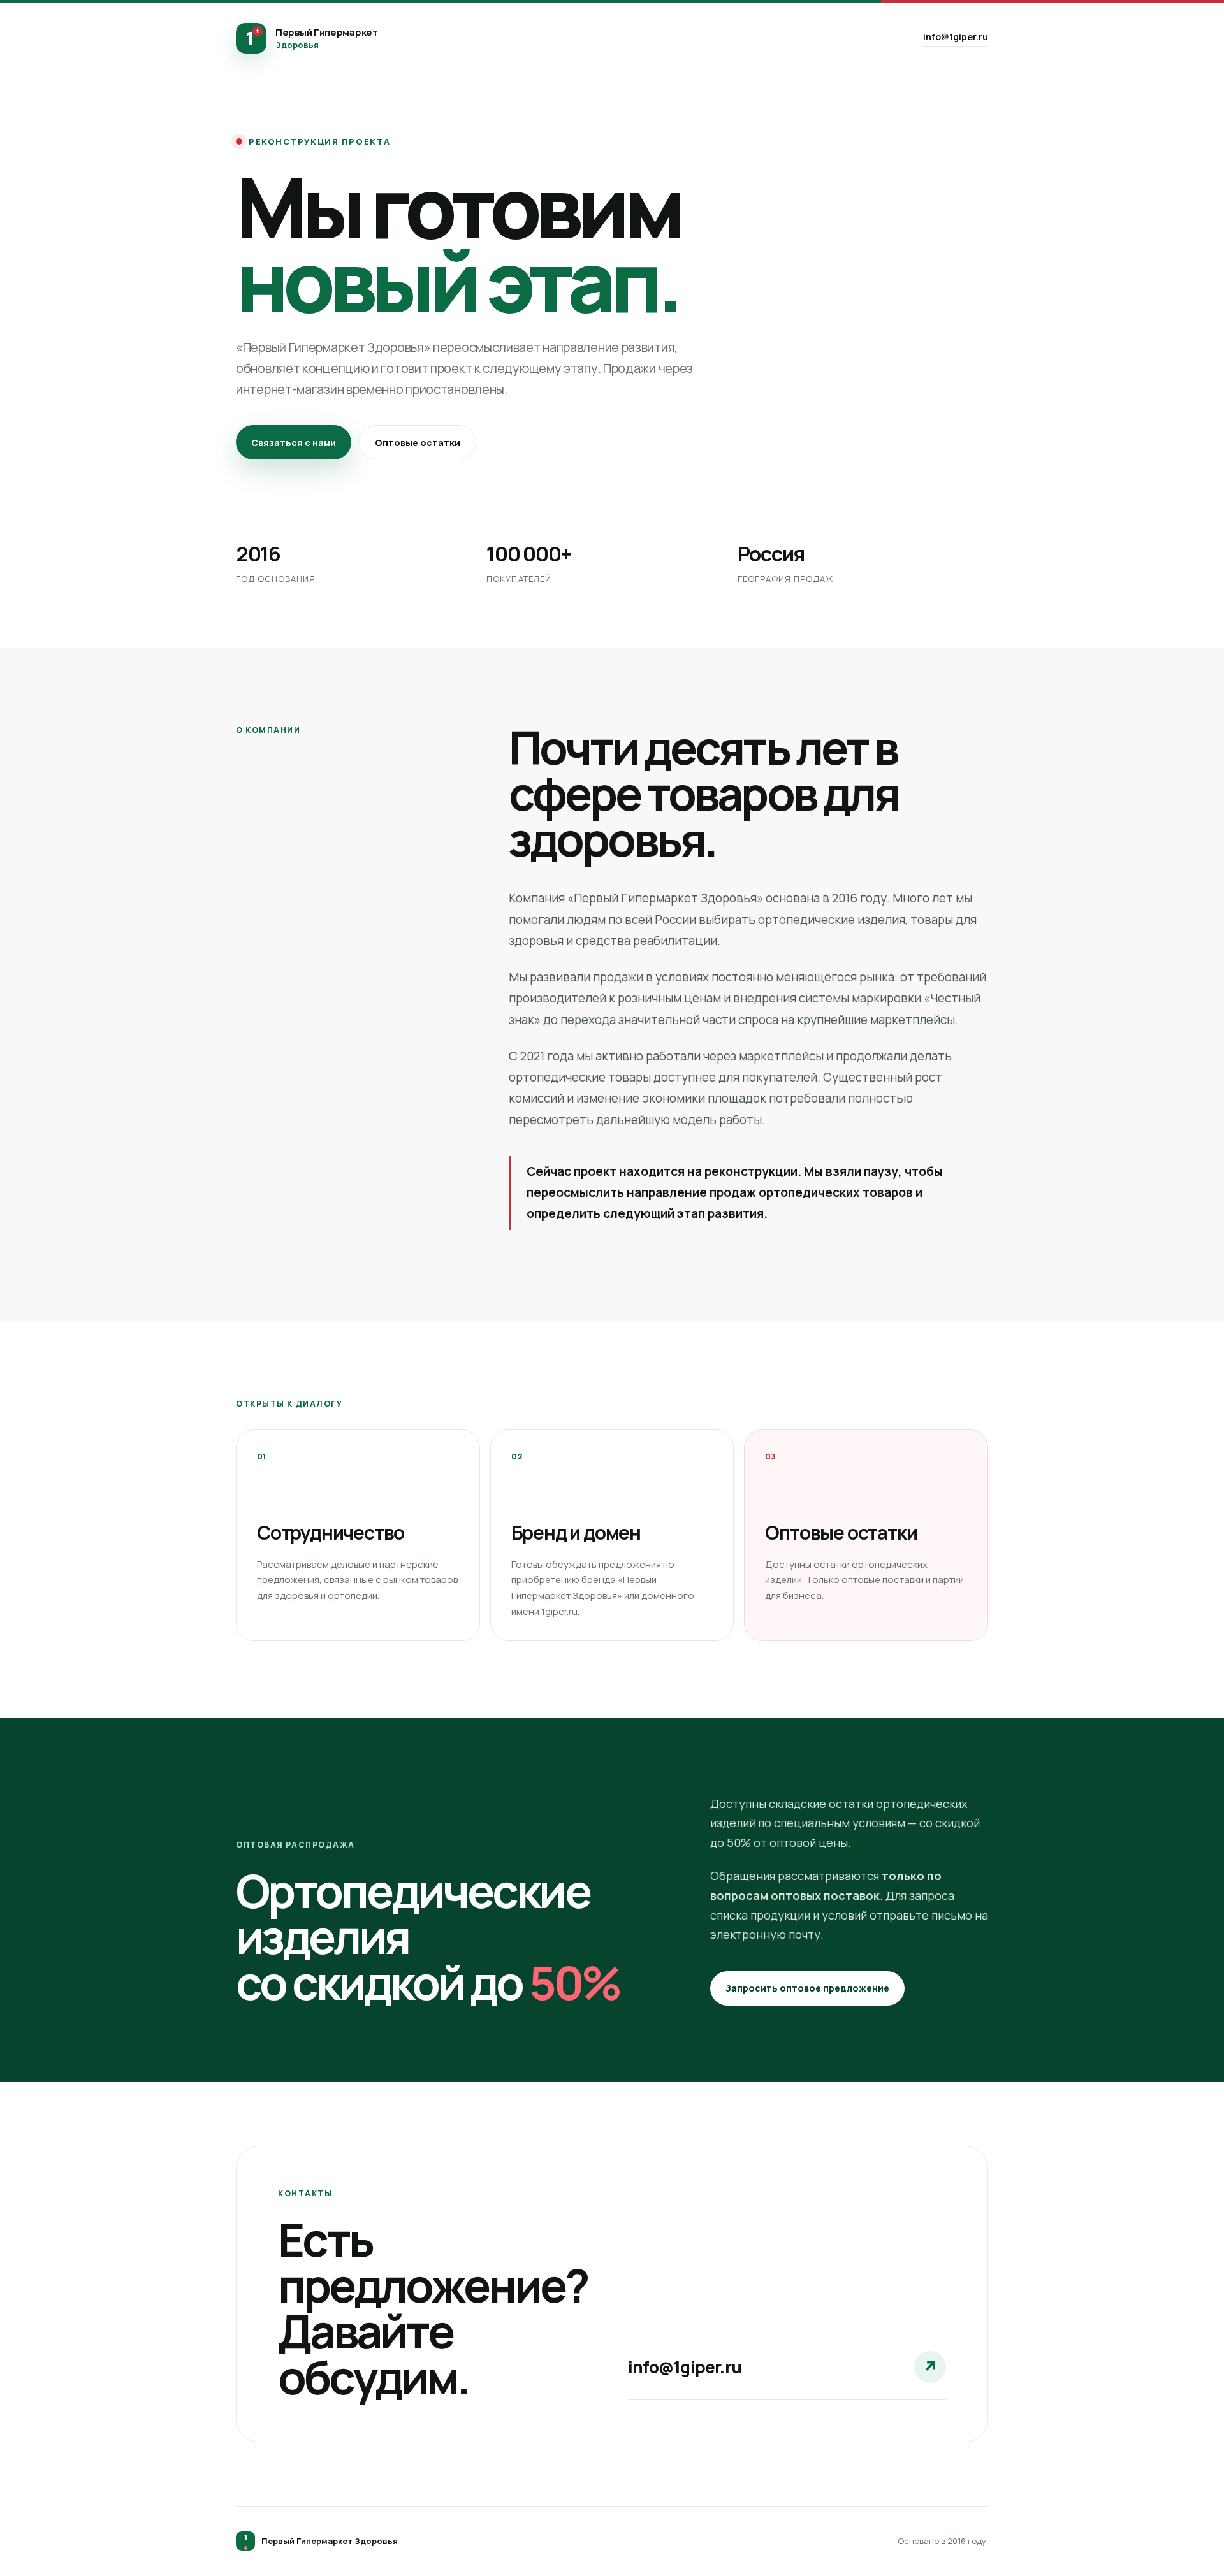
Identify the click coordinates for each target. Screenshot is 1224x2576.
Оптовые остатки (418, 443)
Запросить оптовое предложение (807, 1988)
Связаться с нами (294, 443)
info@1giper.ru (956, 37)
